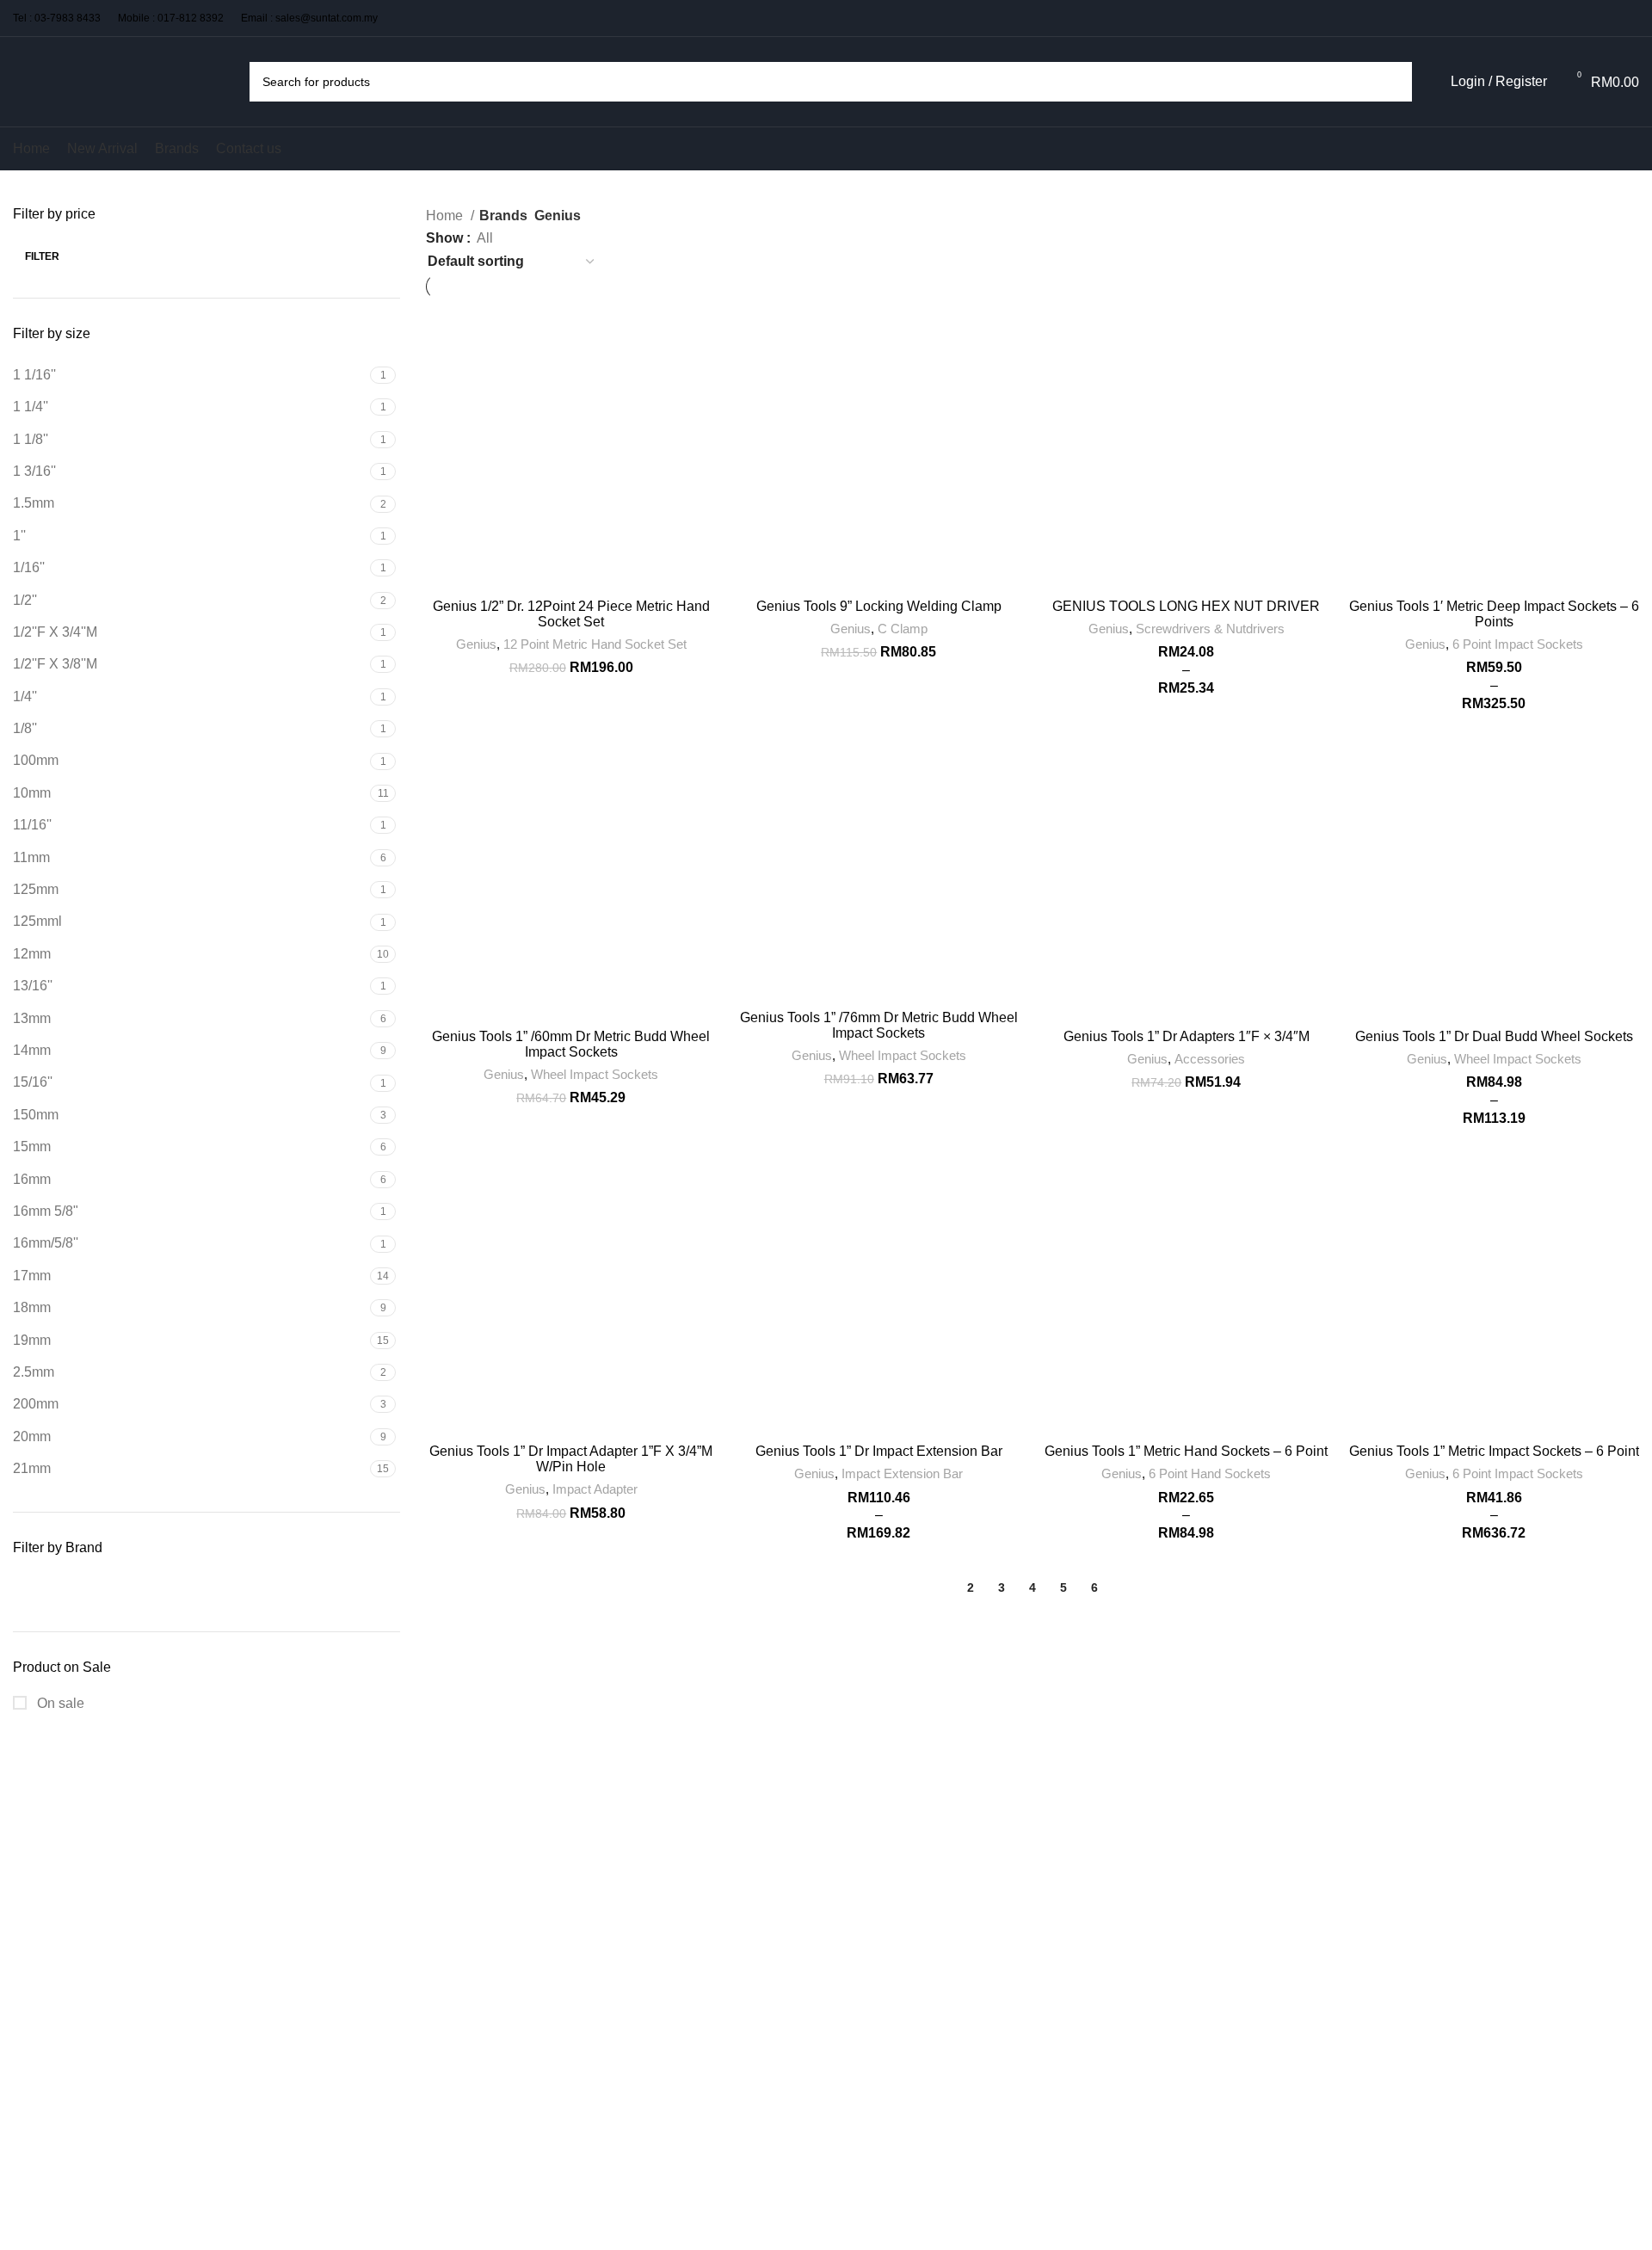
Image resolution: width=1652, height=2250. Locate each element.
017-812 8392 (191, 18)
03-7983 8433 (68, 18)
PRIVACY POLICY (884, 1830)
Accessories (1210, 1059)
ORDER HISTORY (885, 1935)
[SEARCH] (1392, 82)
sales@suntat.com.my (327, 18)
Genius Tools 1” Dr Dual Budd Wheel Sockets (1494, 1036)
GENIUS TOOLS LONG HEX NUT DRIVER (1186, 606)
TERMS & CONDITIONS (901, 1801)
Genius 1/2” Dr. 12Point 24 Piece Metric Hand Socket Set (571, 614)
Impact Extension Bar (902, 1473)
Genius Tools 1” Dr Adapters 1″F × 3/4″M (1187, 1036)
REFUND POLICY (638, 1859)
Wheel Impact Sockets (595, 1074)
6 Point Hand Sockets (1210, 1473)
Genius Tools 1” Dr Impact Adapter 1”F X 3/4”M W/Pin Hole (571, 1459)
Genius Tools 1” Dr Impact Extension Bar (879, 1451)
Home (446, 216)
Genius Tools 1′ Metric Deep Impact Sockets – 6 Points (1494, 614)
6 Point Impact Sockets (1518, 644)
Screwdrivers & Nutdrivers (1210, 629)
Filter (42, 256)
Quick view (704, 327)
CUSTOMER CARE (642, 1771)
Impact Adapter (595, 1489)
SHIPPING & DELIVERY (654, 1801)
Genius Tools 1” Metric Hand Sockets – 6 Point (1186, 1451)
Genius (476, 644)
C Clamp (903, 629)
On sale (59, 1703)
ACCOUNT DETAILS (892, 1877)
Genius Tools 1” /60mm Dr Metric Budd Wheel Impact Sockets (571, 1044)
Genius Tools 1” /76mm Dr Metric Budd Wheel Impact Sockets (879, 1025)
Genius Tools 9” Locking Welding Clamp (879, 606)
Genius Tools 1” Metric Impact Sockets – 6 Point (1494, 1451)
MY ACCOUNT (875, 1906)
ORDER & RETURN (643, 1830)
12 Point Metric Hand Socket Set (595, 644)
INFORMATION (877, 1771)
